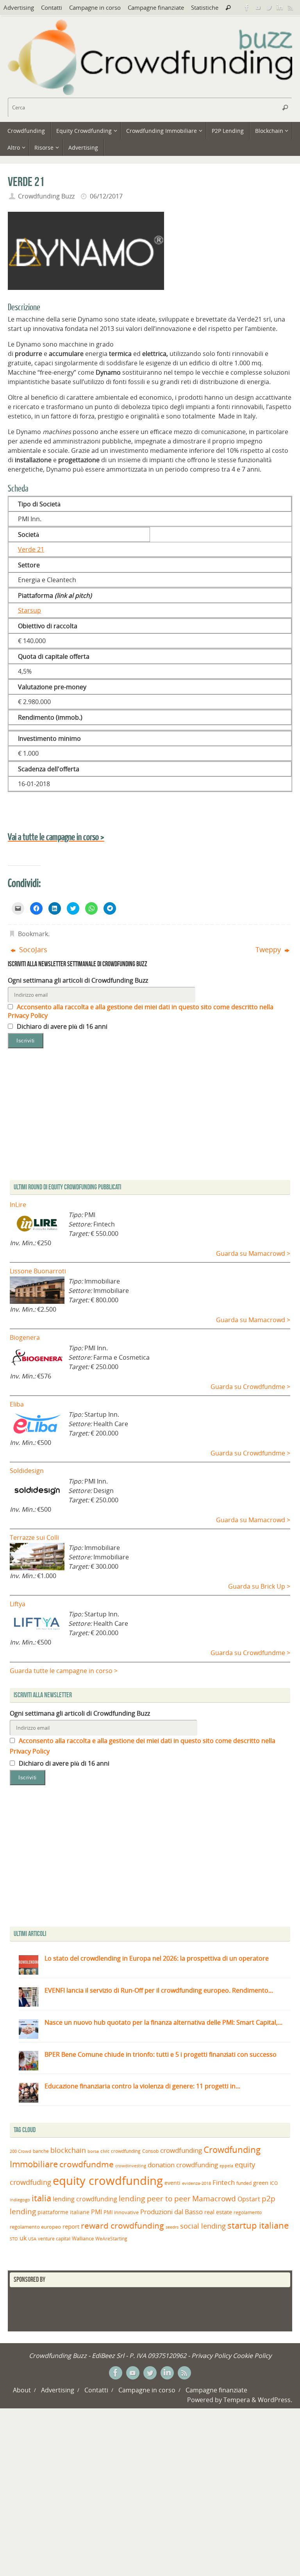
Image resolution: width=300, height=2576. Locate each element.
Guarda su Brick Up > (259, 1586)
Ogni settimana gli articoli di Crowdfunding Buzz (78, 980)
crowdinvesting (131, 2166)
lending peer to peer (155, 2199)
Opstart (249, 2199)
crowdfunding (181, 2150)
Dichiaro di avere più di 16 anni (61, 1026)
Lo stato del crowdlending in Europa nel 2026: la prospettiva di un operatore (157, 1958)
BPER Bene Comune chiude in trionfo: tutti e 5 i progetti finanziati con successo (161, 2054)
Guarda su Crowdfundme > (250, 1387)
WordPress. (275, 2400)
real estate (218, 2212)
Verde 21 (31, 549)
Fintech (224, 2182)
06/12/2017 (106, 196)
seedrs (172, 2227)
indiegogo (20, 2200)
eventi (172, 2183)
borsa (93, 2151)
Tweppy (269, 949)
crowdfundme (87, 2164)
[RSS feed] (291, 7)
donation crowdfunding (183, 2165)
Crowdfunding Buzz (46, 196)
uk (23, 2238)
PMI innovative (121, 2212)
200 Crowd (21, 2151)
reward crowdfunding (122, 2225)
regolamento (248, 2212)
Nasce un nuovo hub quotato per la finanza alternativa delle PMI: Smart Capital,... (163, 2022)
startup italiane (258, 2225)
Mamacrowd (214, 2199)
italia (41, 2198)
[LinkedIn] (280, 7)
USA (32, 2239)
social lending (203, 2226)
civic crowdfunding (121, 2151)
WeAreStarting (111, 2238)
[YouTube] (258, 7)
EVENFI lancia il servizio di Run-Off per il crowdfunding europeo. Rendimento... (159, 1990)
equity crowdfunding (108, 2181)
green (261, 2183)
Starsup (29, 610)
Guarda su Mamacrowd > (253, 1253)
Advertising (19, 7)
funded (244, 2183)
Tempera (237, 2400)
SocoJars (32, 949)
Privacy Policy (211, 2356)
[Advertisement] (150, 1858)
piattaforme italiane (63, 2212)
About (22, 2390)
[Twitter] (269, 7)
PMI (96, 2212)
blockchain (68, 2150)
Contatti (52, 7)
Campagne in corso (95, 7)
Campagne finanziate (156, 7)
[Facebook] (247, 7)
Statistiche (205, 7)
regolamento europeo (35, 2227)
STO (14, 2239)
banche (41, 2151)
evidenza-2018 (196, 2183)
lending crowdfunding (85, 2199)
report (71, 2226)
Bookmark (33, 934)
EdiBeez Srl (109, 2356)
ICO (274, 2183)
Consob (150, 2151)
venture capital (54, 2238)
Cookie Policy (252, 2356)
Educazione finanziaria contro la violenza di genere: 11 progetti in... (142, 2086)
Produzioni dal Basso (171, 2212)
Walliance (83, 2239)
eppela (226, 2166)
